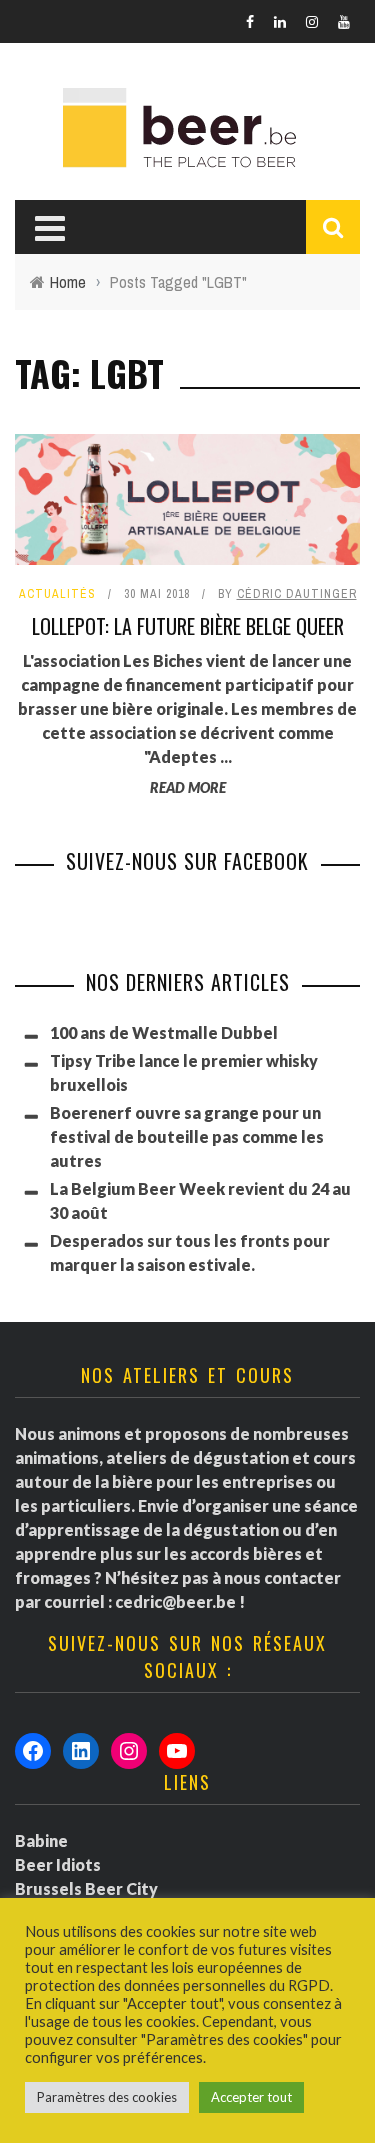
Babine (41, 1840)
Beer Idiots (58, 1864)
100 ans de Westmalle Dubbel (164, 1032)
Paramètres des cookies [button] (107, 2097)
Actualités (57, 594)
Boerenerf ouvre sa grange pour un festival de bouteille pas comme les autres (187, 1136)
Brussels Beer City (86, 1888)
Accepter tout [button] (251, 2097)
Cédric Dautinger (297, 594)
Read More (188, 787)
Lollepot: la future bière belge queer (188, 626)
